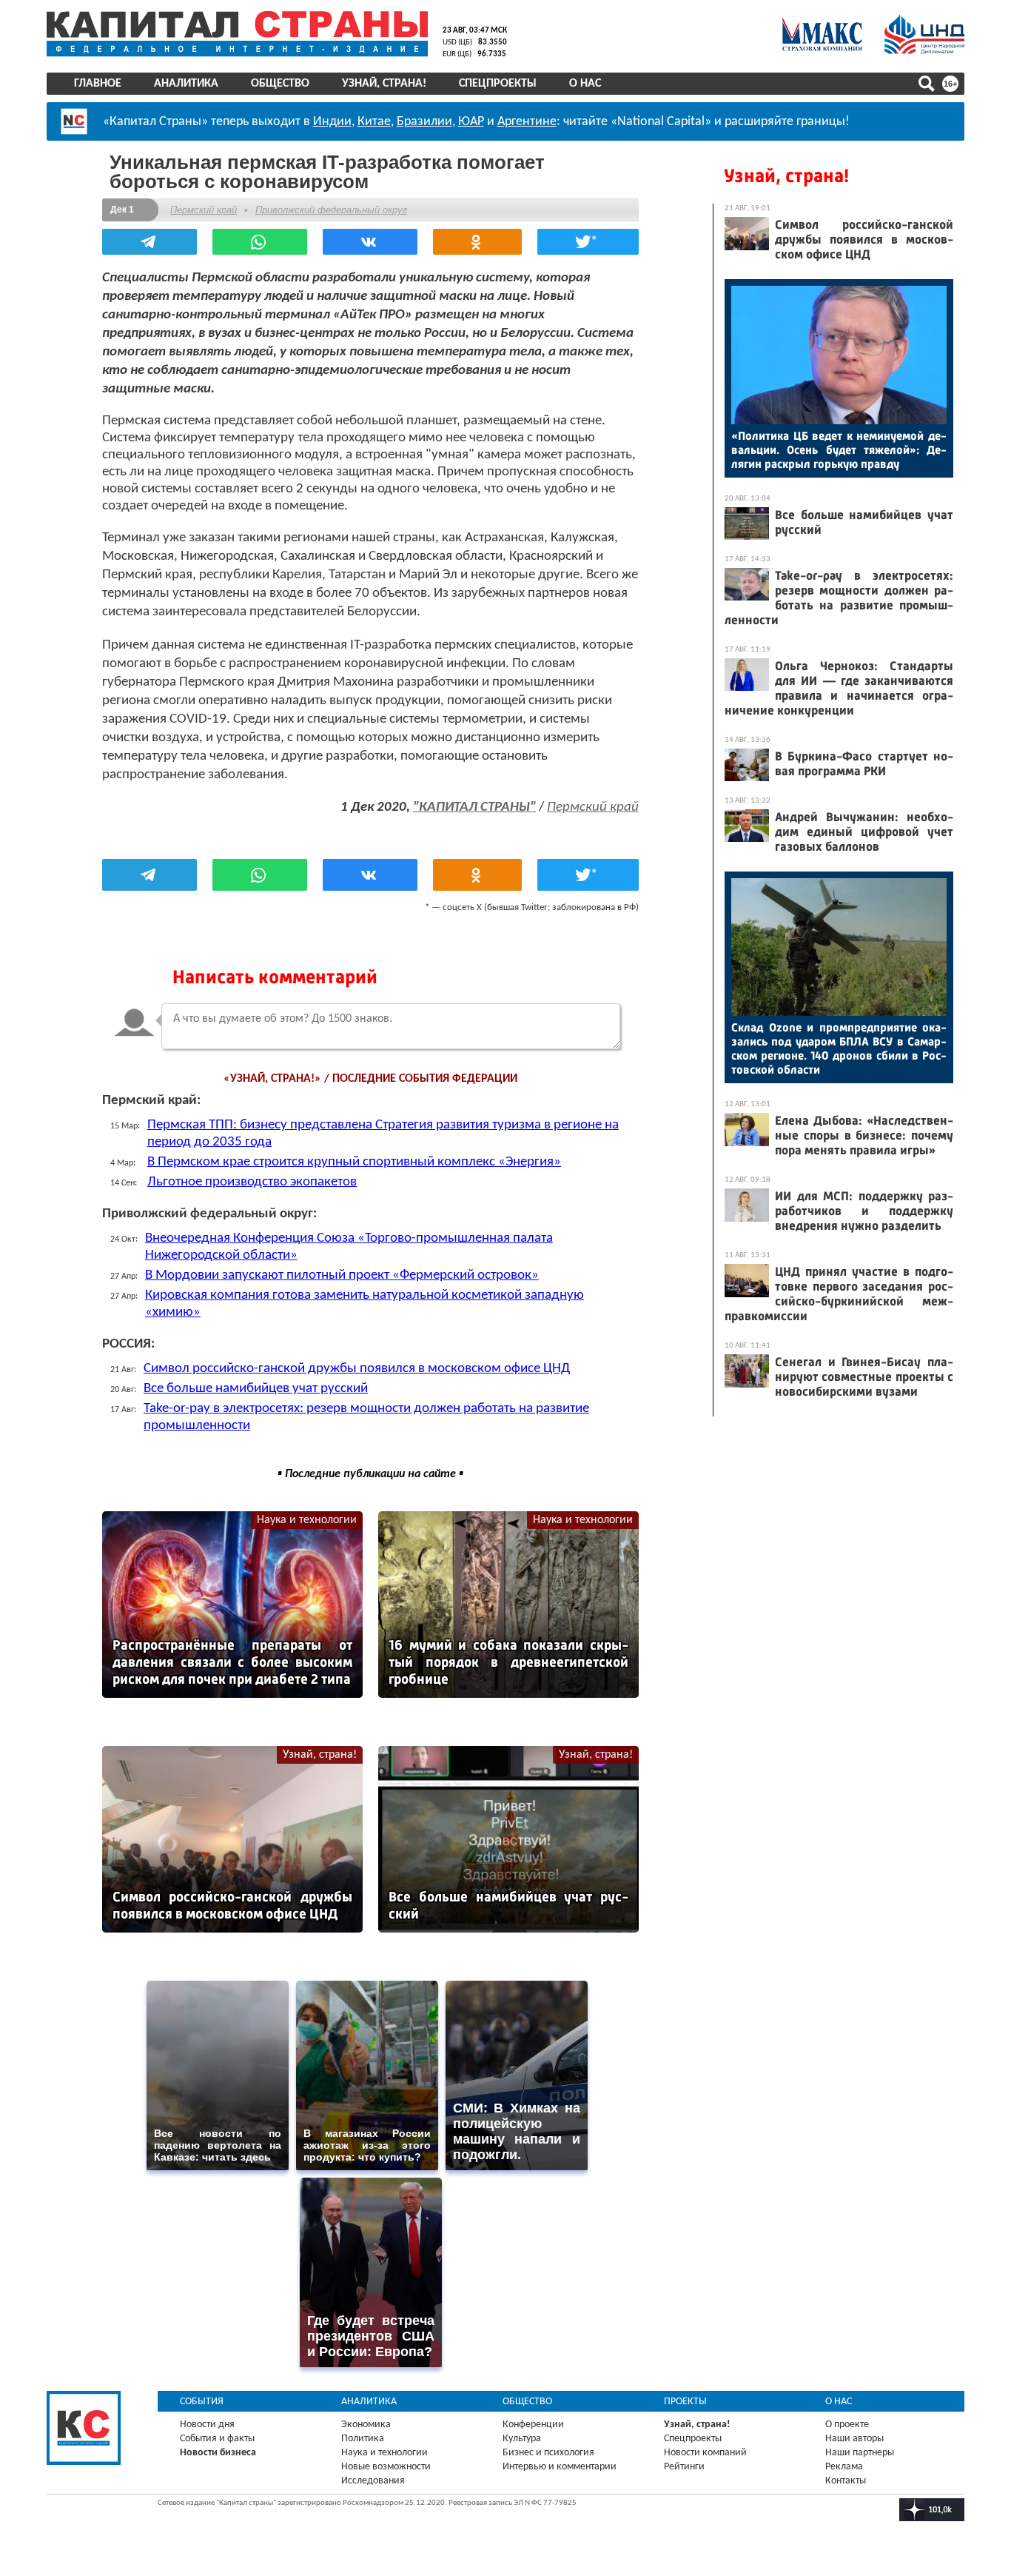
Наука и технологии (307, 1520)
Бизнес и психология (548, 2453)
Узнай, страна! (384, 84)
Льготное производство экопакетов (252, 1182)
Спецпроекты (498, 84)
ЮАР (471, 122)
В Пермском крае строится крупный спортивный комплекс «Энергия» (354, 1162)
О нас (585, 84)
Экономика (366, 2425)
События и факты (217, 2439)
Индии (332, 122)
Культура (522, 2439)
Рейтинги (684, 2467)
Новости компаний (705, 2453)
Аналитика (186, 84)
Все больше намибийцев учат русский (256, 1389)
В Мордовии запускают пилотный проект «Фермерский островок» (342, 1275)
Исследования (373, 2481)
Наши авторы (854, 2439)
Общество (280, 84)
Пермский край (204, 210)
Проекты (685, 2402)
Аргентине (527, 122)
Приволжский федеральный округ (331, 210)
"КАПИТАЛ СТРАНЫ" (474, 807)
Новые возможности (386, 2467)
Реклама (844, 2467)
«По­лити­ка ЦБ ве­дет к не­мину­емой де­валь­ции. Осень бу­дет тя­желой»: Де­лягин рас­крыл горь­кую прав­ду (839, 450)
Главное (98, 84)
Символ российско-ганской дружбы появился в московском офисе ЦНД (357, 1369)
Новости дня (207, 2425)
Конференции (533, 2425)
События (202, 2402)
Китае (374, 122)
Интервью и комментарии (560, 2467)
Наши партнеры (860, 2453)
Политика (363, 2439)
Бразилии (424, 122)
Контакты (846, 2481)
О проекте (847, 2425)
